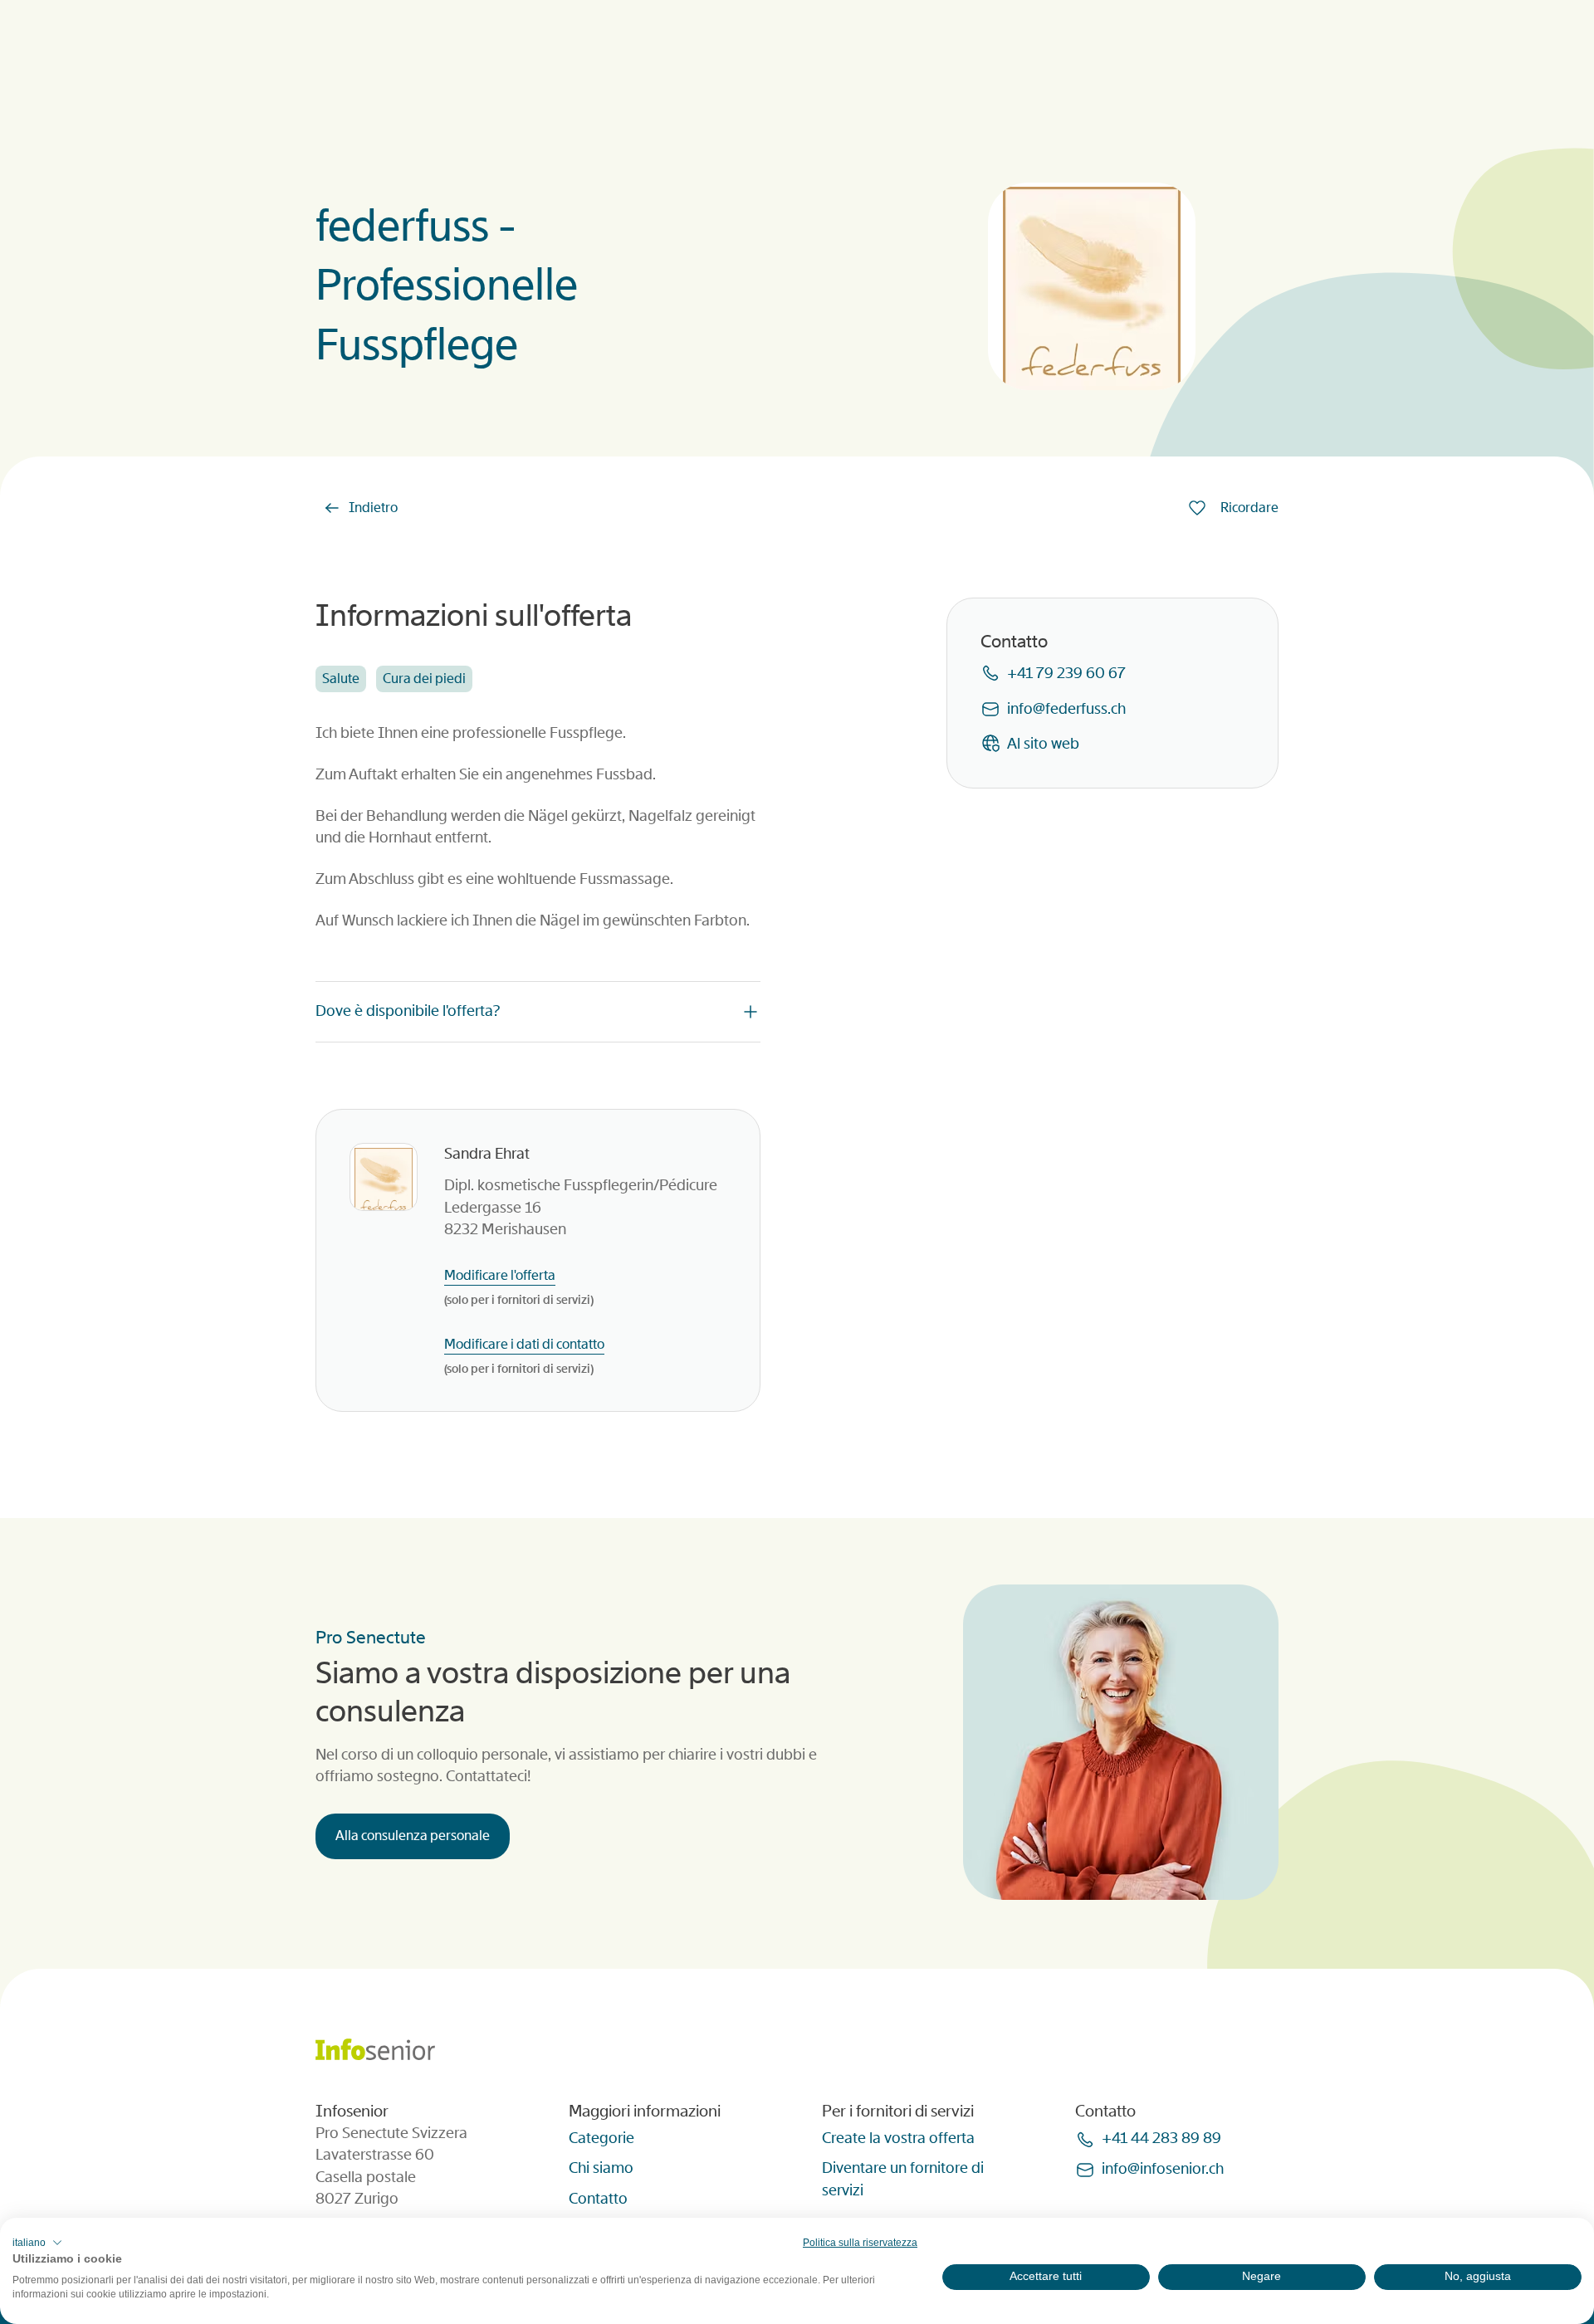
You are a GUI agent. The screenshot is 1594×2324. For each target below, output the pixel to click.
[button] (37, 2243)
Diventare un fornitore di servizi (903, 2179)
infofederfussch (1066, 708)
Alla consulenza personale (413, 1836)
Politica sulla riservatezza (860, 2243)
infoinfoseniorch (1163, 2169)
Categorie (601, 2138)
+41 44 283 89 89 (1161, 2138)
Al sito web (1043, 743)
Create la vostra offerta (898, 2138)
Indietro (373, 508)
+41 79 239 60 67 (1066, 673)
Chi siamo (601, 2168)
